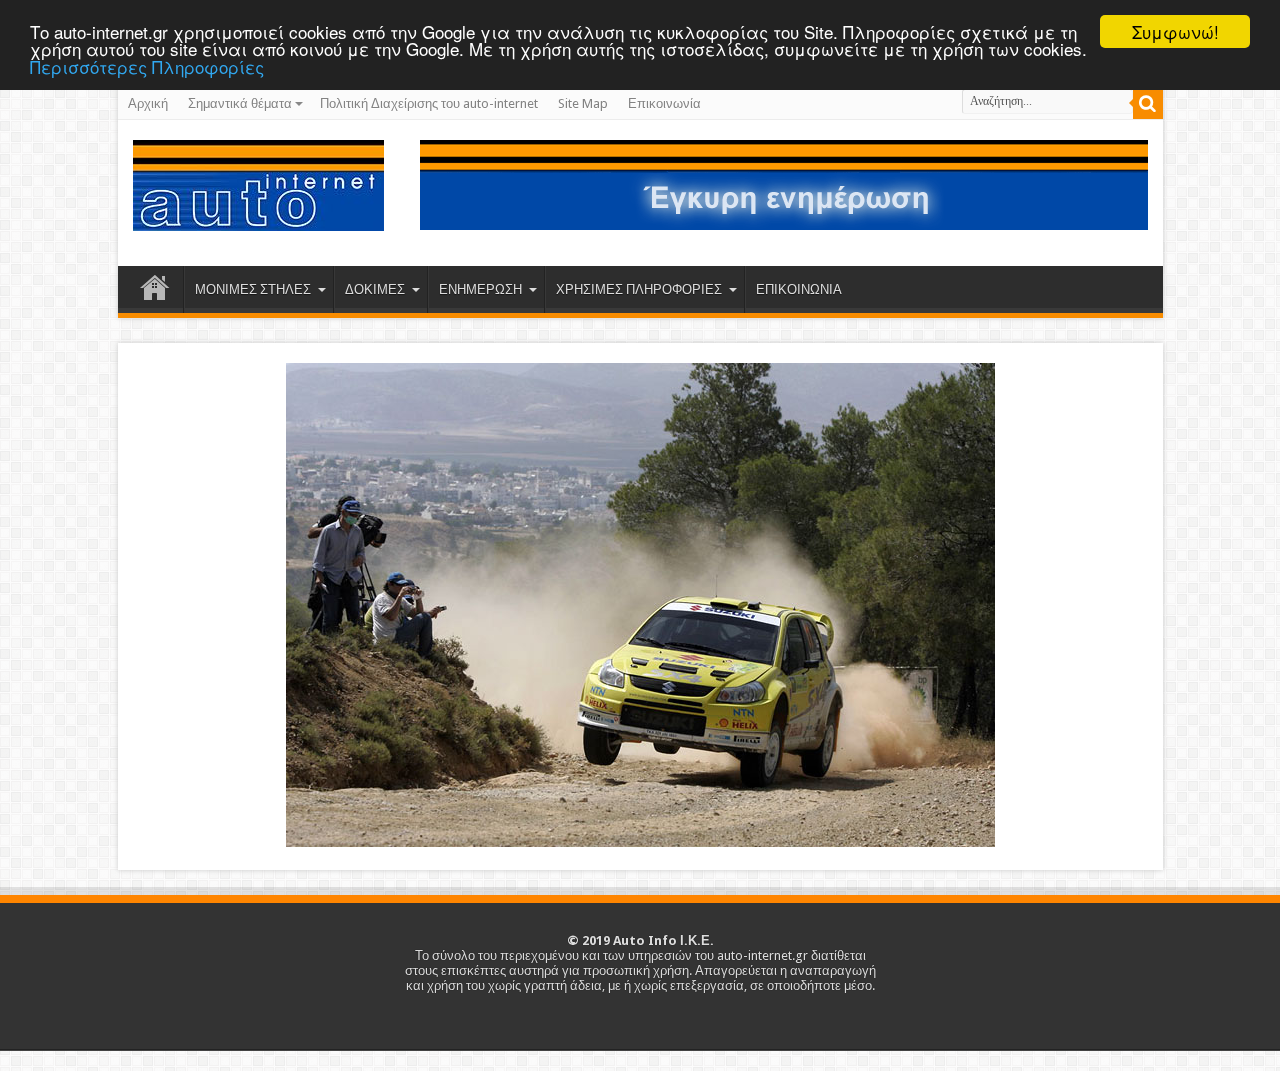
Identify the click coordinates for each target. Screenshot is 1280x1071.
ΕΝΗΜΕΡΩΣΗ (480, 289)
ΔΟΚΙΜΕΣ (375, 289)
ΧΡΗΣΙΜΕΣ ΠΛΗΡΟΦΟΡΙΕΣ (639, 289)
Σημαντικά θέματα (240, 103)
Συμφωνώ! (1175, 31)
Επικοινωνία (664, 103)
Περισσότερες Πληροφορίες (147, 66)
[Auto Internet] (258, 216)
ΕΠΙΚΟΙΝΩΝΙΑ (799, 289)
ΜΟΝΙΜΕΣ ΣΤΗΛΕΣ (253, 289)
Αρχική (148, 103)
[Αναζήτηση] (1148, 104)
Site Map (583, 103)
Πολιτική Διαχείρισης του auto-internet (429, 103)
